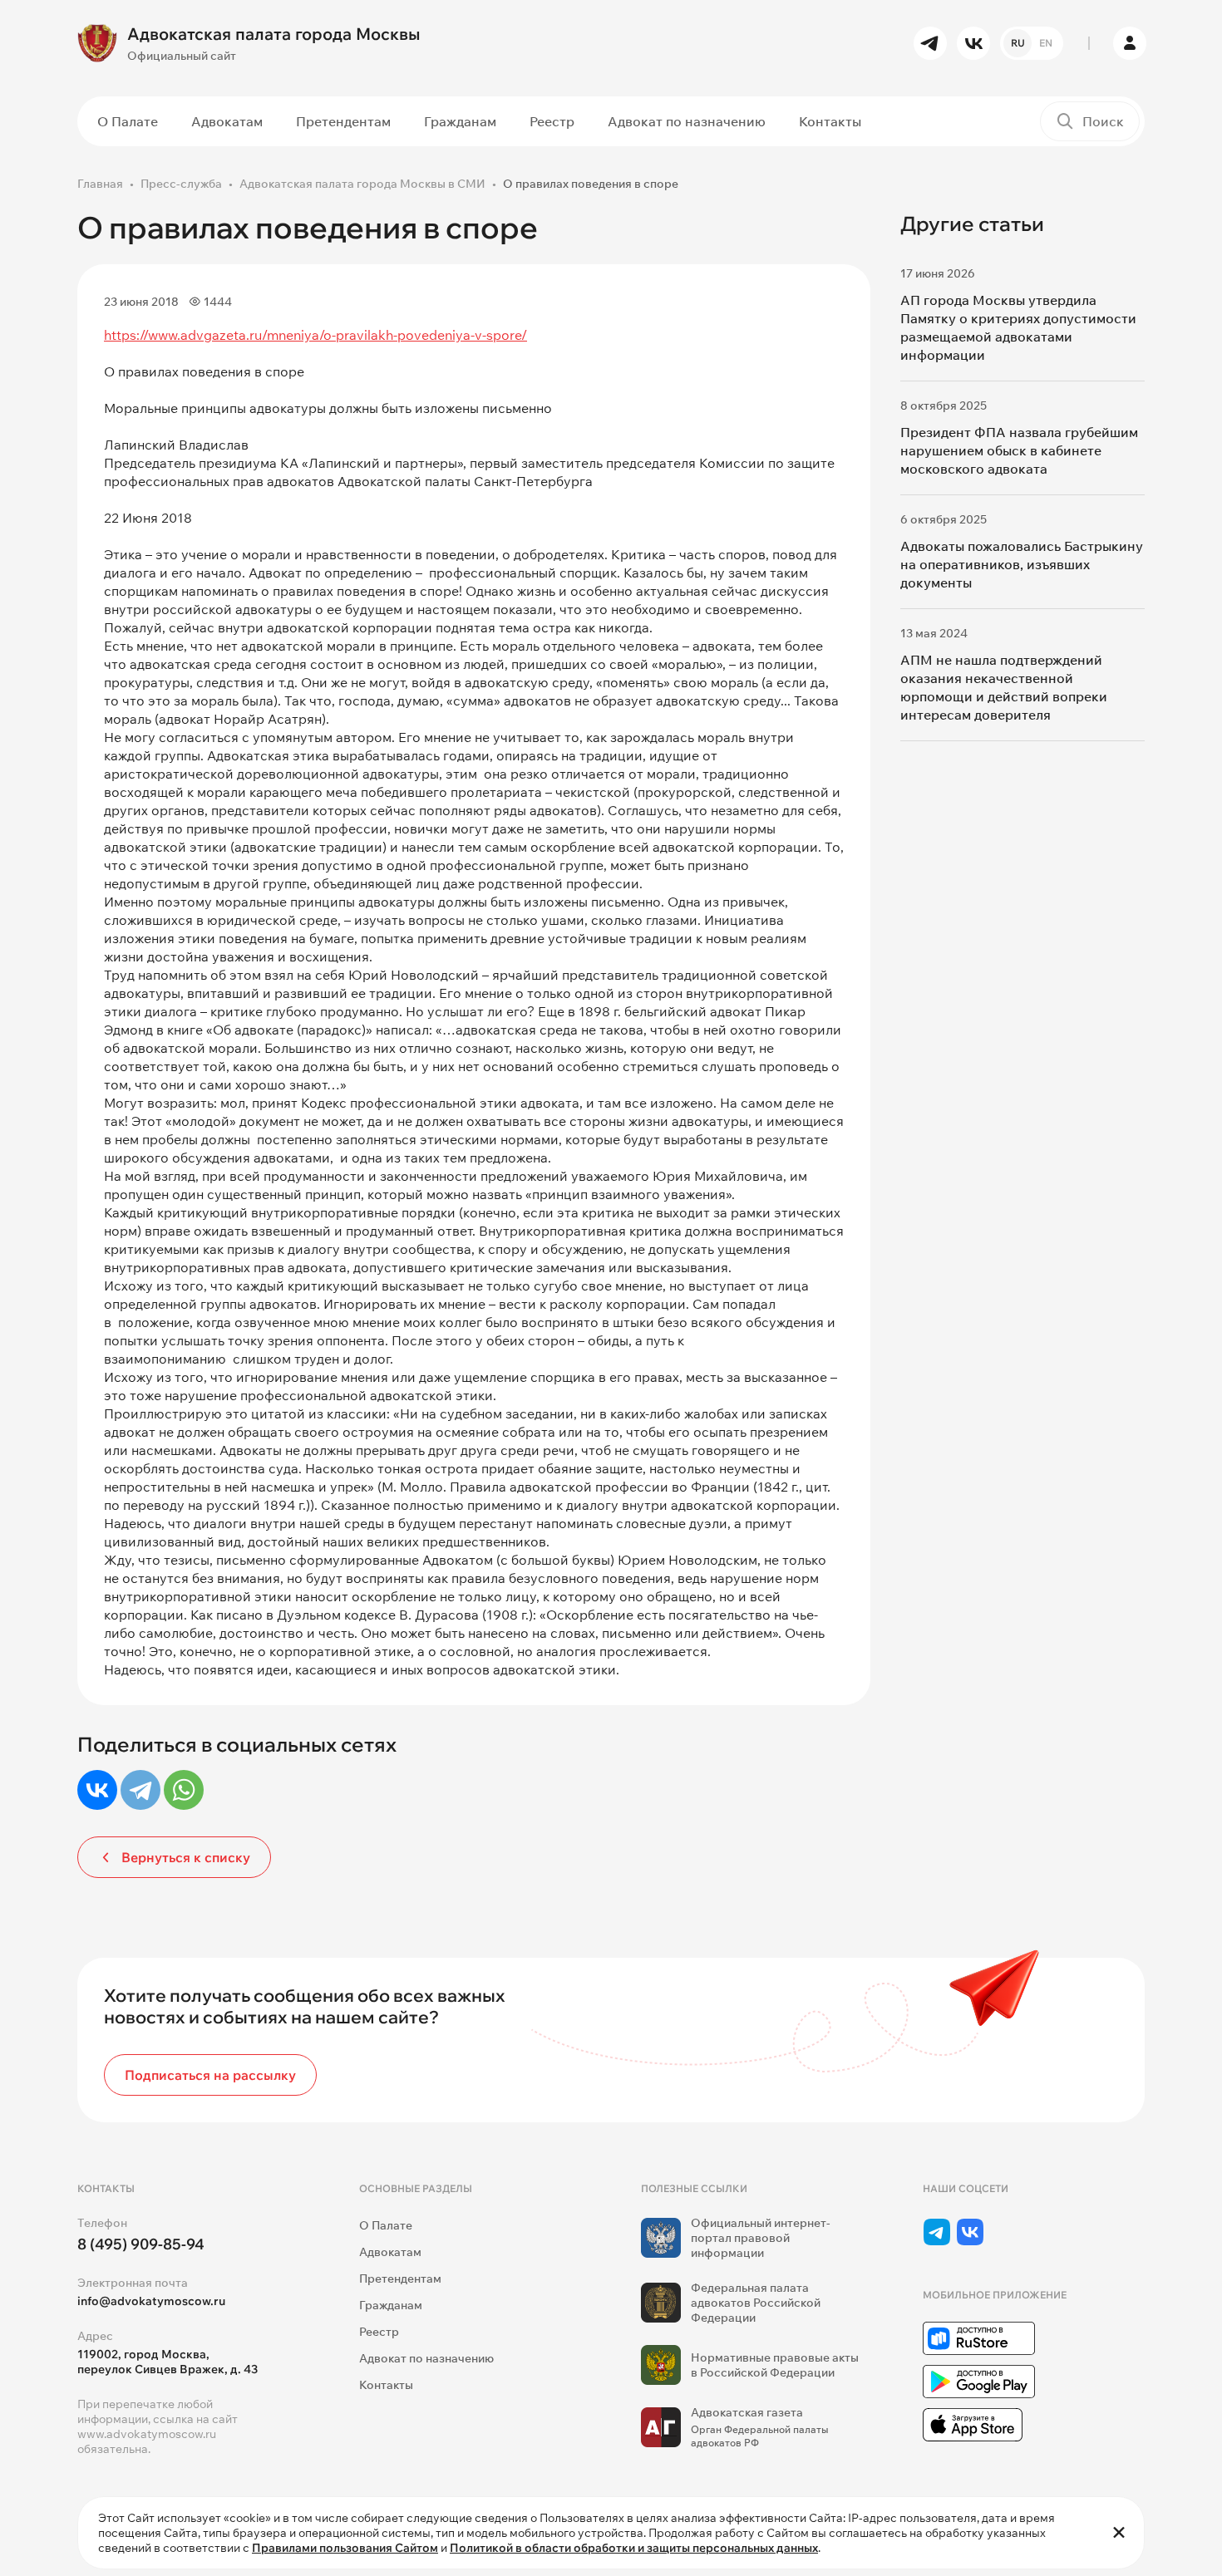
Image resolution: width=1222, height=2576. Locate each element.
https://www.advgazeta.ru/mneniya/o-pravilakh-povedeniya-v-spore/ (315, 335)
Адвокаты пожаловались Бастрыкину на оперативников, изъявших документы (1022, 564)
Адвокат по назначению (687, 121)
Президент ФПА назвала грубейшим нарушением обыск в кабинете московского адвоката (1019, 450)
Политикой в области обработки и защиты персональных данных (634, 2548)
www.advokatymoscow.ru (147, 2434)
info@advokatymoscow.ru (151, 2301)
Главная (100, 184)
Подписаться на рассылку (210, 2075)
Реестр (552, 121)
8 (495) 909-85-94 (141, 2244)
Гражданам (460, 121)
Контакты (830, 121)
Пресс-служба (181, 184)
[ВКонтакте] (97, 1790)
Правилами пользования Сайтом (345, 2548)
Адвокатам (227, 121)
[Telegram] (140, 1790)
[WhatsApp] (184, 1790)
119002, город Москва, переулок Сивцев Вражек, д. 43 (168, 2362)
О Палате (128, 121)
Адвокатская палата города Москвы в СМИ (362, 184)
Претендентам (343, 121)
